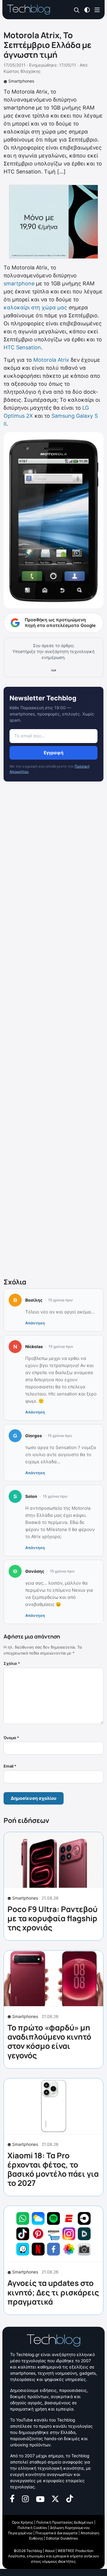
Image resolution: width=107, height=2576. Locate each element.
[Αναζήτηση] (77, 10)
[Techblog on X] (55, 2498)
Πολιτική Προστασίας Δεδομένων (65, 2522)
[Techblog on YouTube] (40, 2498)
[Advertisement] (53, 1031)
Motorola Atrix (51, 360)
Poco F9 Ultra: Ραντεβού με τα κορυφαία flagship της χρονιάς (52, 1918)
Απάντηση (35, 1323)
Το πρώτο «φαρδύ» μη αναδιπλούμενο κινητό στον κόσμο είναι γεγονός (49, 2041)
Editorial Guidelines (62, 2538)
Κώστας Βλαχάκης (22, 71)
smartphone (19, 283)
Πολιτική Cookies (32, 2528)
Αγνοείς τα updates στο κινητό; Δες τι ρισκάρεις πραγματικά (53, 2292)
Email (10, 1766)
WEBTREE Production (75, 2551)
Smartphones (21, 81)
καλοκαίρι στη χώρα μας (35, 307)
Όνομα (11, 1738)
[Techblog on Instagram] (25, 2498)
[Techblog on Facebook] (12, 2498)
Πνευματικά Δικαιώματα (56, 2533)
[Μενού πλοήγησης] (97, 9)
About (50, 2551)
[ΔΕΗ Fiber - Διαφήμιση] (53, 222)
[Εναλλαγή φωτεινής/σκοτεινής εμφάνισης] (87, 9)
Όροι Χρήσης (23, 2522)
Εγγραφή (53, 753)
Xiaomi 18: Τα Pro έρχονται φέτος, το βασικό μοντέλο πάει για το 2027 (53, 2169)
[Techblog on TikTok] (70, 2498)
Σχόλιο (12, 1663)
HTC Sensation (22, 347)
